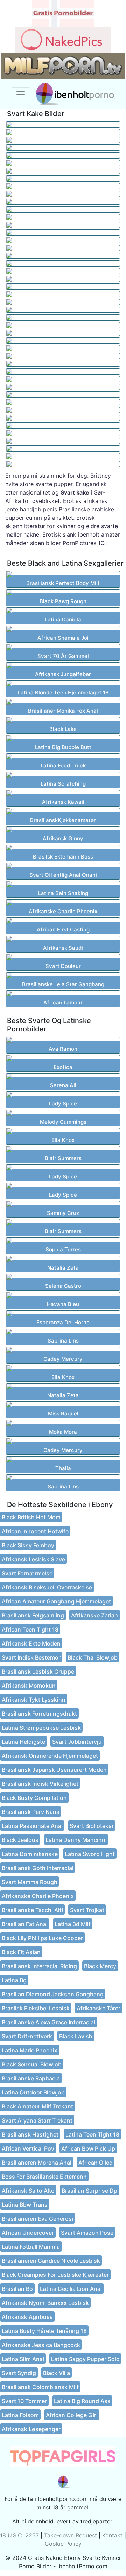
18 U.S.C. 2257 (19, 2535)
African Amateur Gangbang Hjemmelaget (56, 1601)
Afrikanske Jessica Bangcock (41, 2345)
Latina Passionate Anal (32, 1826)
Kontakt (112, 2535)
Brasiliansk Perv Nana (31, 1812)
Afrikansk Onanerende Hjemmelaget (50, 1756)
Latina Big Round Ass (82, 2401)
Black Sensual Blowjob (32, 2064)
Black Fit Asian (21, 1952)
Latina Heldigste (23, 1742)
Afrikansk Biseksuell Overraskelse (47, 1587)
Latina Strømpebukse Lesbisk (41, 1728)
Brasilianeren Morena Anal (37, 2163)
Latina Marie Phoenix (30, 2050)
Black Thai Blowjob (93, 1657)
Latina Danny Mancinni (76, 1840)
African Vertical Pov (28, 2148)
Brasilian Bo (17, 2289)
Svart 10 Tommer (24, 2401)
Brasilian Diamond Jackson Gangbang (53, 1994)
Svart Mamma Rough (30, 1882)
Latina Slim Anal (23, 2359)
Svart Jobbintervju (77, 1742)
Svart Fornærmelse (27, 1573)
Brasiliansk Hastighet (30, 2134)
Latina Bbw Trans (25, 2205)
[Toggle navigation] (21, 94)
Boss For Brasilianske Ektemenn (44, 2177)
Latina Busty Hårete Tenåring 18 (44, 2331)
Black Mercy (100, 1966)
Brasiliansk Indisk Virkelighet (40, 1784)
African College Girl (72, 2415)
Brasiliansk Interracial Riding (39, 1966)
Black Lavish (76, 2036)
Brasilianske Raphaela (31, 2078)
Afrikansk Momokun (29, 1686)
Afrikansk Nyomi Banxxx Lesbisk (45, 2303)
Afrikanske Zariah (94, 1615)
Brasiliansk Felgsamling (33, 1615)
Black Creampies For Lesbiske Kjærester (55, 2275)
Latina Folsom (20, 2415)
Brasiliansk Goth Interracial (38, 1868)
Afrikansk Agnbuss (27, 2317)
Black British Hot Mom (31, 1517)
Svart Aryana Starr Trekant (37, 2120)
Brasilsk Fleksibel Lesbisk (36, 2008)
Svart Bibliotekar (92, 1826)
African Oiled (96, 2163)
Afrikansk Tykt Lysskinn (34, 1700)
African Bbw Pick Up (88, 2148)
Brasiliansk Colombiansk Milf (40, 2387)
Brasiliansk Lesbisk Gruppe (38, 1672)
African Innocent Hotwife (35, 1531)
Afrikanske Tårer (99, 2008)
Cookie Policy (63, 2544)
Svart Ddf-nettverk (27, 2036)
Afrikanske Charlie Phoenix (38, 1896)
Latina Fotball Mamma (31, 2247)
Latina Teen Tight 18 (92, 2134)
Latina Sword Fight (90, 1854)
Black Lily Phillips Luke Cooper (42, 1938)
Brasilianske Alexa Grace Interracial (48, 2022)
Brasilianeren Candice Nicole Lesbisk (51, 2261)
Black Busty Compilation (34, 1798)
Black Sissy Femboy (28, 1545)
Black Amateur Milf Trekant (37, 2106)
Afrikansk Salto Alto (28, 2191)
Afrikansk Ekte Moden (31, 1643)
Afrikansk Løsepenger (31, 2429)
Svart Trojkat (87, 1910)
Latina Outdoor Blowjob (33, 2092)
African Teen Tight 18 (30, 1629)
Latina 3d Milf (73, 1924)
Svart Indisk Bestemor (31, 1657)
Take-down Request (71, 2535)
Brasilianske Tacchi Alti (32, 1910)
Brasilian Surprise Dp (89, 2191)
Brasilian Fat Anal (25, 1924)
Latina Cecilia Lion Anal (71, 2289)
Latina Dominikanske (30, 1854)
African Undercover (28, 2233)
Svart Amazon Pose (87, 2233)
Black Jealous (20, 1840)
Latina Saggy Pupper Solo (85, 2359)
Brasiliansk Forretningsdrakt (39, 1714)
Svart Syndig (19, 2373)
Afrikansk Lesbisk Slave (33, 1559)
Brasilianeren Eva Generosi (37, 2219)
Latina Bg (14, 1980)
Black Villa (57, 2373)
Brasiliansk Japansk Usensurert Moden (54, 1770)
